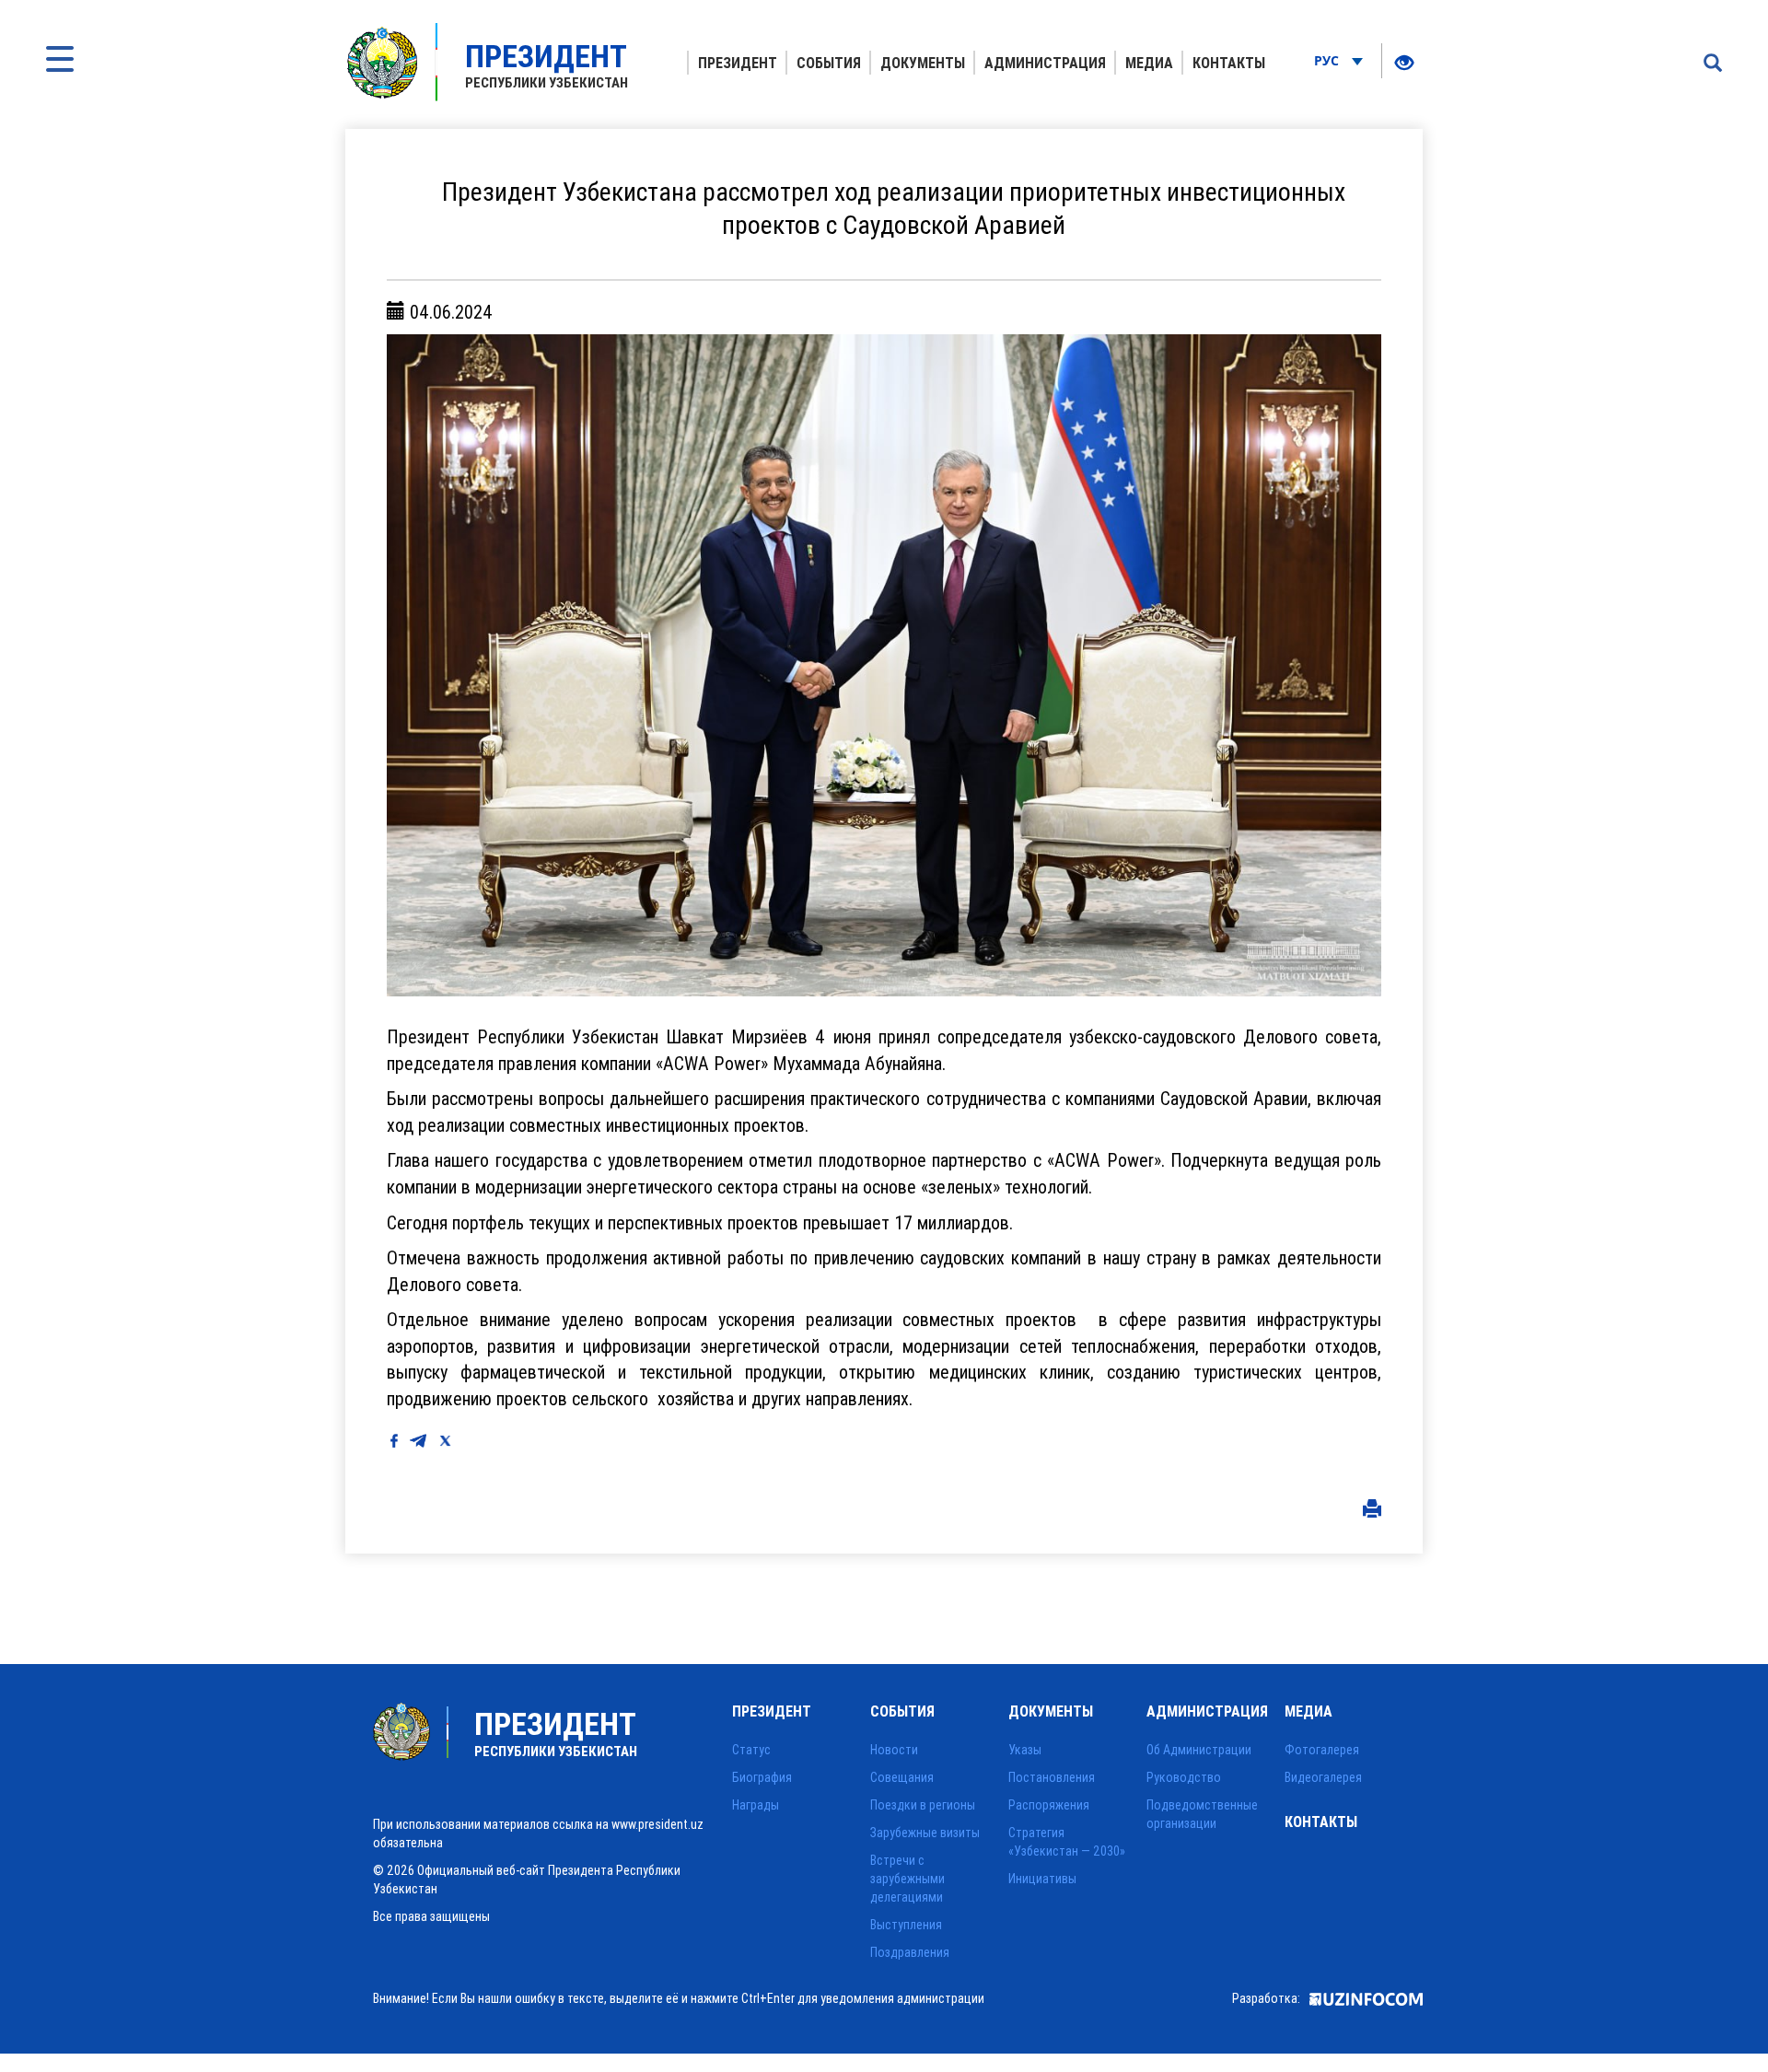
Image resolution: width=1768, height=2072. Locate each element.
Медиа (1149, 63)
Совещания (902, 1777)
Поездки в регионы (923, 1805)
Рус (1328, 60)
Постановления (1052, 1777)
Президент (738, 63)
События (829, 63)
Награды (756, 1805)
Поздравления (910, 1952)
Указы (1025, 1750)
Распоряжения (1049, 1805)
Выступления (906, 1925)
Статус (751, 1750)
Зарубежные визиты (925, 1833)
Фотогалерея (1322, 1750)
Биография (762, 1777)
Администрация (1045, 63)
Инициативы (1042, 1879)
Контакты (1229, 63)
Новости (894, 1750)
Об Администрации (1199, 1750)
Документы (923, 63)
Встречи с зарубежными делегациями (907, 1879)
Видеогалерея (1323, 1777)
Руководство (1184, 1777)
